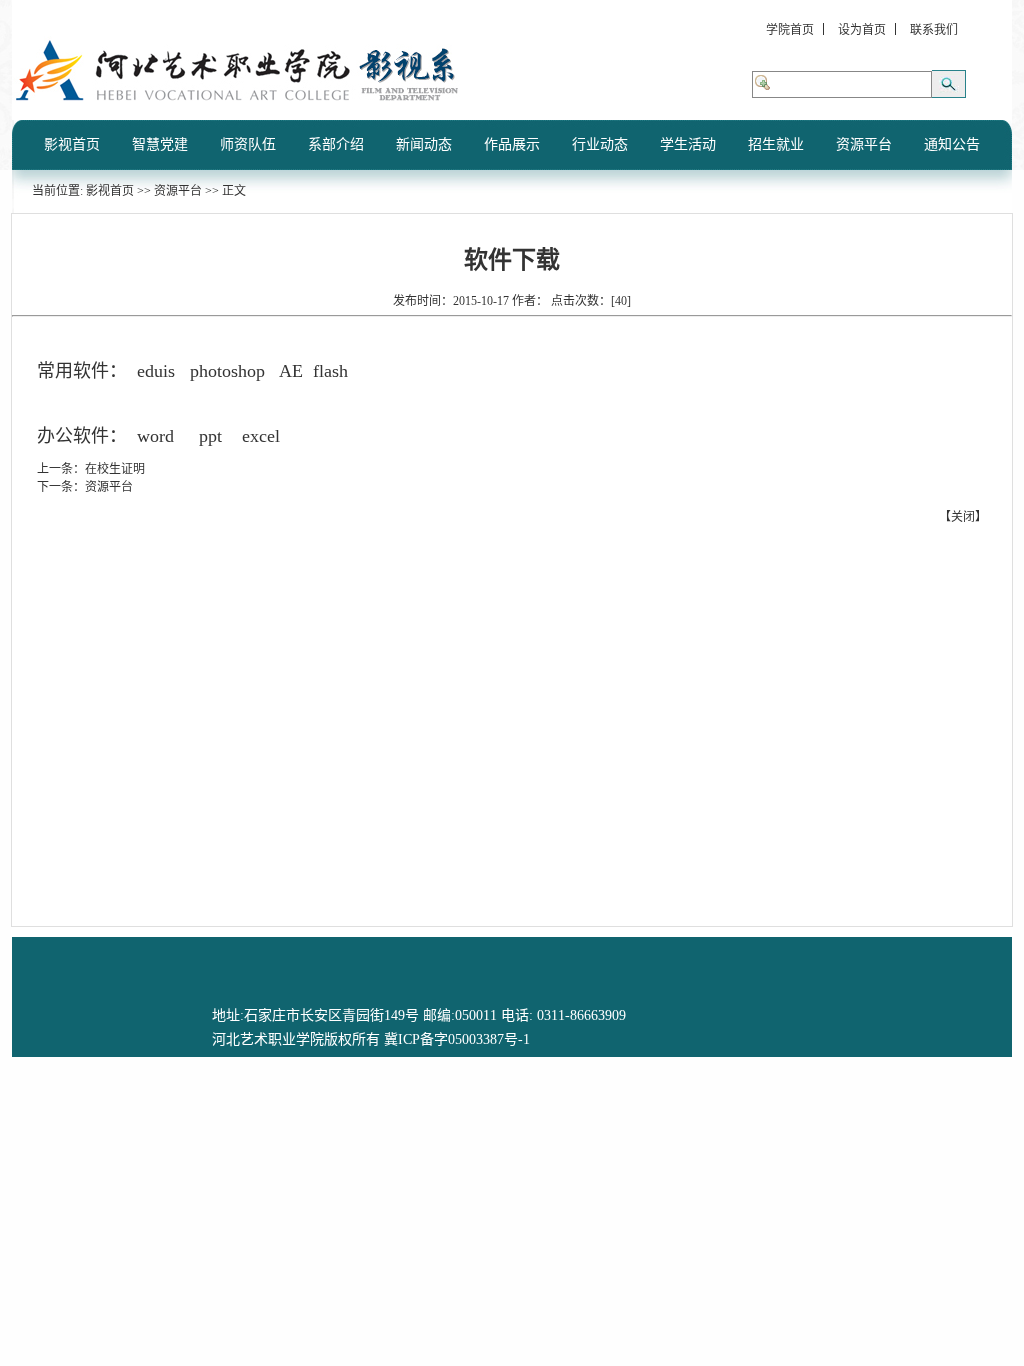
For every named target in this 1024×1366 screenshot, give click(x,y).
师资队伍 (248, 144)
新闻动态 (424, 144)
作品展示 (512, 144)
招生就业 (776, 144)
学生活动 (688, 144)
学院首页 (790, 30)
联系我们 (934, 30)
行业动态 (600, 144)
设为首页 (862, 30)
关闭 (963, 517)
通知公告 (952, 144)
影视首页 (72, 144)
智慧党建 (160, 144)
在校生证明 (115, 469)
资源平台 (864, 144)
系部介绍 (336, 144)
